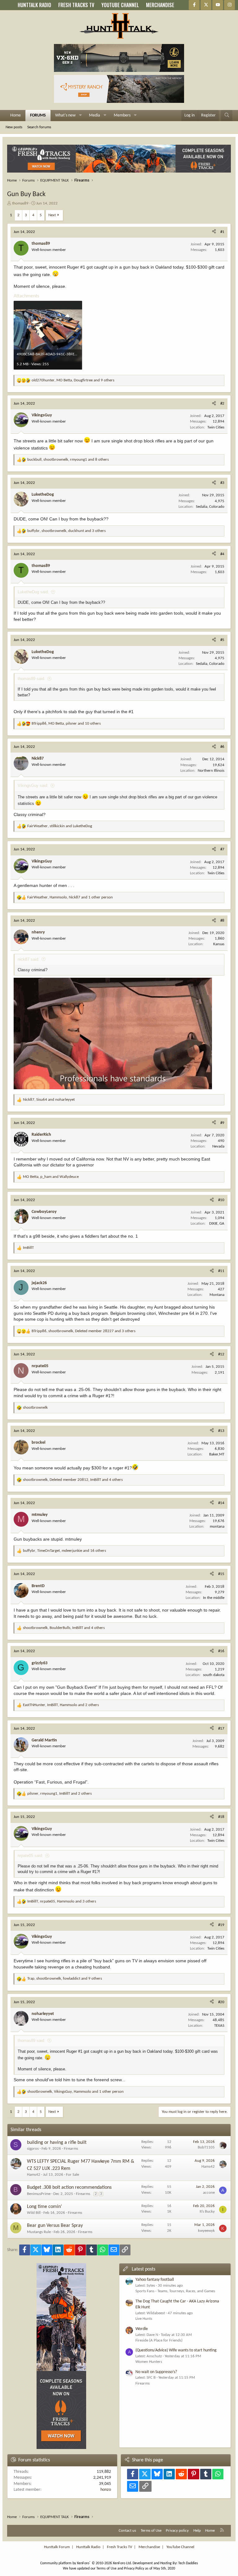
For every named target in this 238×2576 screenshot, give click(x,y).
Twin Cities (216, 427)
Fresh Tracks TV (119, 2547)
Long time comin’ (44, 2207)
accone (209, 2193)
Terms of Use (151, 2531)
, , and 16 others (64, 1551)
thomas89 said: (31, 679)
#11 (221, 1271)
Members (122, 115)
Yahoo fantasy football (155, 2280)
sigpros (33, 2149)
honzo (106, 2490)
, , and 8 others (68, 460)
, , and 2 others (61, 1705)
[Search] (227, 116)
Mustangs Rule (39, 2232)
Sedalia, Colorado (210, 507)
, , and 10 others (66, 724)
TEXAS (219, 2026)
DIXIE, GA (217, 1224)
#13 (221, 1431)
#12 (221, 1354)
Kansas (219, 944)
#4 (222, 554)
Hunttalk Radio (88, 2547)
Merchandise (149, 2547)
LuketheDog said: (33, 592)
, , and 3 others (66, 531)
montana (217, 1527)
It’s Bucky (207, 2212)
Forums (38, 115)
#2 (222, 404)
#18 (221, 1817)
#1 (222, 232)
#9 (222, 1123)
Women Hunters (149, 2362)
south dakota (214, 1675)
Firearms (71, 2149)
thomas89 (20, 203)
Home (15, 115)
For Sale (73, 2175)
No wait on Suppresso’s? (156, 2372)
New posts (14, 127)
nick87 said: (29, 959)
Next (52, 215)
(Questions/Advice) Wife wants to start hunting (176, 2350)
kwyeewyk (206, 2231)
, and (60, 826)
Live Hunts (144, 2319)
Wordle (142, 2329)
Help (197, 2531)
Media (95, 115)
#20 (221, 2002)
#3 (222, 483)
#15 (221, 1574)
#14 (221, 1503)
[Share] (214, 232)
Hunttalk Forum (57, 2547)
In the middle (214, 1598)
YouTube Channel (180, 2547)
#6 (222, 747)
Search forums (39, 127)
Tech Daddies (188, 2563)
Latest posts (143, 2269)
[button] (80, 116)
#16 (221, 1651)
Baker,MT (217, 1454)
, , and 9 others (73, 380)
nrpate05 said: (30, 1856)
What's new (65, 115)
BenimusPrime (39, 2194)
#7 (222, 849)
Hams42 (34, 2175)
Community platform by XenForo (86, 2563)
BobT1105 (206, 2147)
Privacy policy (177, 2531)
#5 (222, 640)
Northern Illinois (211, 771)
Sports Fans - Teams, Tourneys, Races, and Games (175, 2291)
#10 (221, 1200)
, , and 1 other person (70, 897)
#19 (221, 1925)
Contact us (127, 2531)
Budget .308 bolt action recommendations (69, 2188)
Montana (217, 1295)
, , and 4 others (73, 1480)
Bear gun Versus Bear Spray (55, 2226)
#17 (221, 1729)
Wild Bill (34, 2213)
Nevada (218, 1146)
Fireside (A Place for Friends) (159, 2340)
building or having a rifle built (57, 2143)
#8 (222, 921)
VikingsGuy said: (33, 786)
